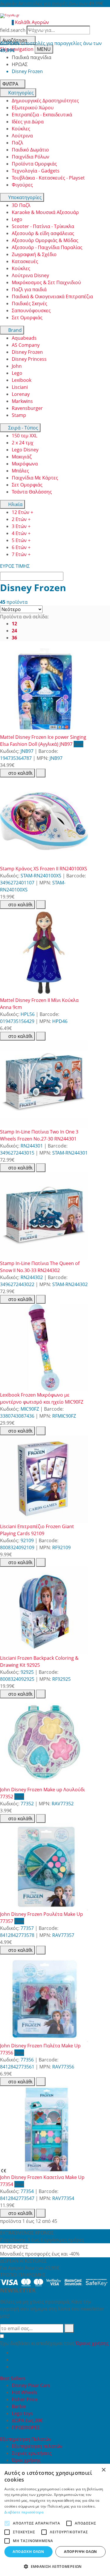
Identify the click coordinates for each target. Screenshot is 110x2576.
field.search (13, 30)
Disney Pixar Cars (31, 2385)
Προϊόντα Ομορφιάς (34, 164)
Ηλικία (15, 504)
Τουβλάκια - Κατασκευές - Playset (48, 178)
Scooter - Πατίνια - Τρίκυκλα (43, 226)
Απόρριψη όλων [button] (80, 2552)
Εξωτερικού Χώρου (33, 108)
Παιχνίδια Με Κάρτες (35, 478)
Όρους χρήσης (92, 2343)
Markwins (22, 401)
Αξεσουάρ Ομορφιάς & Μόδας (45, 240)
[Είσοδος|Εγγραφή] (3, 22)
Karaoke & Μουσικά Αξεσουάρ (45, 212)
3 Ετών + (21, 526)
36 (14, 638)
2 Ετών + (21, 519)
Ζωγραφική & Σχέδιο (34, 254)
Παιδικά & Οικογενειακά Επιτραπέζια (52, 296)
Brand (14, 330)
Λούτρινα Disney (30, 275)
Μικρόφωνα (25, 464)
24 (14, 631)
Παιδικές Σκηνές (29, 303)
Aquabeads (24, 338)
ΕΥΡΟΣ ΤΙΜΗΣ (15, 566)
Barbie (19, 2406)
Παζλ (17, 143)
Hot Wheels (24, 2392)
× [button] (103, 2470)
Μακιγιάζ (22, 457)
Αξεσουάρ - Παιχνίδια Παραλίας (47, 247)
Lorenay (21, 394)
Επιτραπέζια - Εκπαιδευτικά (42, 115)
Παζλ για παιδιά (29, 289)
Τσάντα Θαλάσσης (32, 492)
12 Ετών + (22, 512)
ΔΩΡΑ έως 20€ (27, 2420)
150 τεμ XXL (24, 436)
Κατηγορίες (20, 93)
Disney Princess (29, 359)
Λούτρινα (22, 136)
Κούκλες (21, 129)
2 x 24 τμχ (23, 443)
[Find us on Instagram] (14, 2367)
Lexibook (22, 380)
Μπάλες (20, 471)
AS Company (26, 345)
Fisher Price (25, 2399)
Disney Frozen (27, 352)
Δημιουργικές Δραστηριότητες (45, 101)
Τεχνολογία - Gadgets (36, 171)
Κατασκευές (25, 261)
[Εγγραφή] (69, 2328)
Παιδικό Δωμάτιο (30, 150)
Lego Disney (25, 450)
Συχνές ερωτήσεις (32, 2453)
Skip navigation (17, 49)
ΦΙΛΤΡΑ (10, 84)
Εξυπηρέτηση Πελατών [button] (26, 2439)
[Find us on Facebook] (14, 2353)
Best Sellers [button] (13, 2378)
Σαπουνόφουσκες (31, 310)
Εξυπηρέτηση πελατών (37, 2446)
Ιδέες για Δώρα (28, 122)
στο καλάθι (20, 773)
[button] (55, 2566)
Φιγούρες (22, 185)
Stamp (19, 415)
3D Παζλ (21, 205)
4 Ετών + (21, 533)
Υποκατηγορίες (24, 197)
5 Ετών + (21, 540)
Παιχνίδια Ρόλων (31, 157)
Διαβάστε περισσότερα (24, 2512)
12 (14, 624)
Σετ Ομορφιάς (27, 318)
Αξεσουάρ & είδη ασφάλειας (43, 233)
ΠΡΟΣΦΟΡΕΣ (26, 2427)
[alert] (55, 2520)
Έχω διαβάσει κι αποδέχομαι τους (54, 2343)
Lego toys (22, 2413)
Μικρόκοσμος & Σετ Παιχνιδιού (46, 282)
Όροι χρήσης (26, 2460)
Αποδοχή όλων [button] (28, 2552)
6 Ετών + (21, 547)
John (17, 366)
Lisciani (20, 387)
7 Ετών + (21, 554)
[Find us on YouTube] (14, 2360)
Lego (17, 219)
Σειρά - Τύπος (23, 428)
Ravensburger (27, 408)
